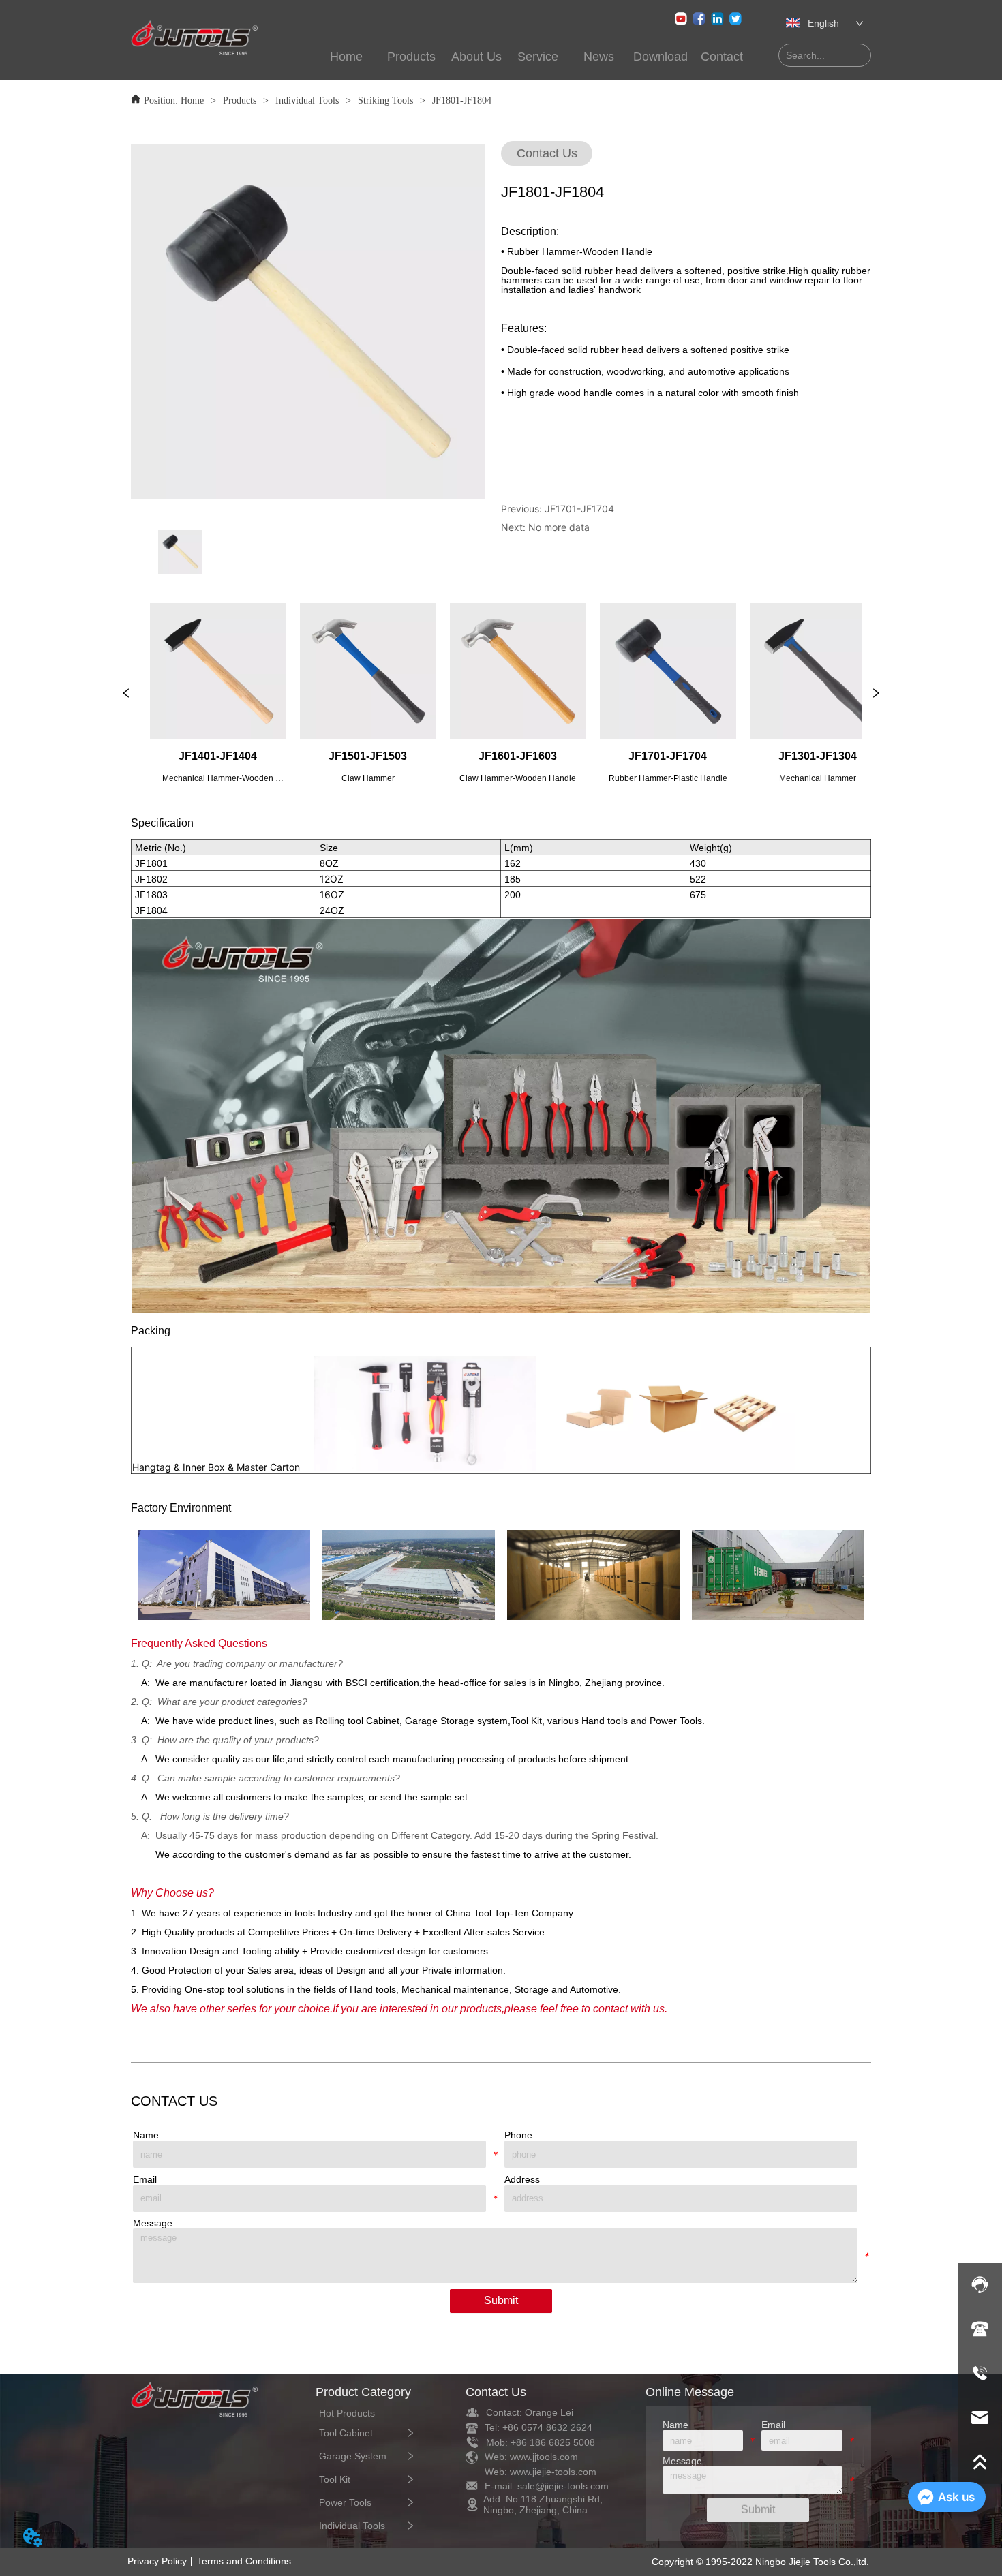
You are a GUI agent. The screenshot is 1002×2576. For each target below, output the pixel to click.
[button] (411, 57)
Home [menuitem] (346, 57)
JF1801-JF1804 (462, 101)
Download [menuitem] (661, 57)
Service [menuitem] (538, 57)
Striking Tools (385, 101)
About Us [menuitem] (476, 57)
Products (240, 101)
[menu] (534, 57)
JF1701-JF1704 (579, 509)
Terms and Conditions (244, 2561)
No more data (559, 527)
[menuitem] (412, 57)
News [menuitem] (599, 57)
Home (192, 101)
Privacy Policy (157, 2561)
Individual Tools (307, 101)
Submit (501, 2300)
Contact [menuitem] (722, 57)
